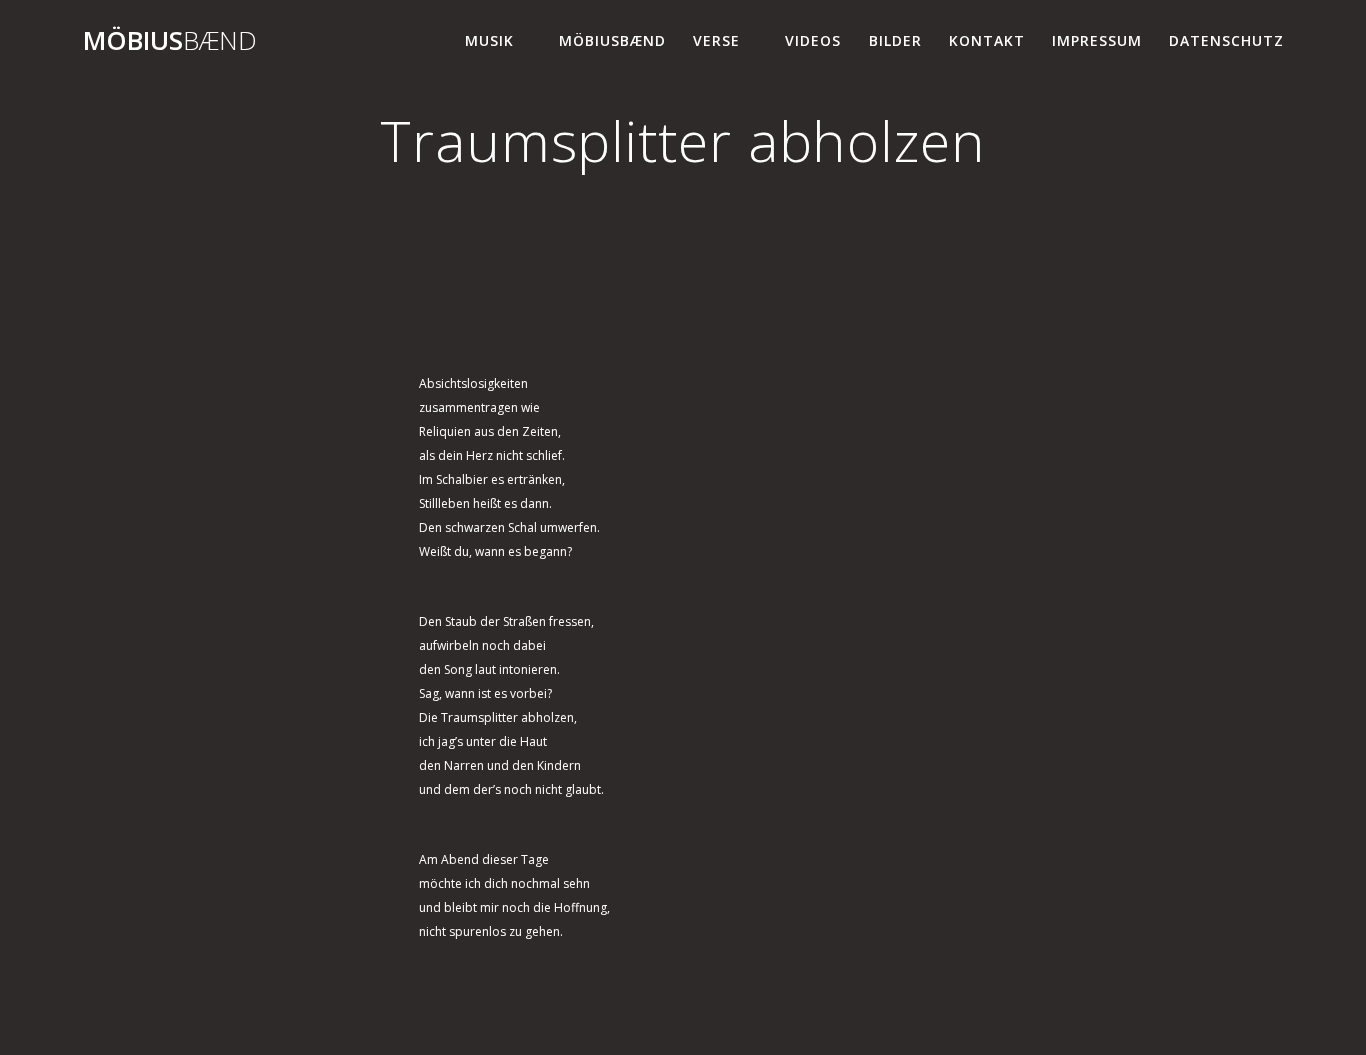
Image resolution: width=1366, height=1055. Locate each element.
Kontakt (987, 40)
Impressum (1097, 40)
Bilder (895, 40)
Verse (716, 40)
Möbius (170, 41)
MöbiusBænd (612, 40)
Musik (489, 40)
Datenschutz (1226, 40)
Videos (813, 40)
